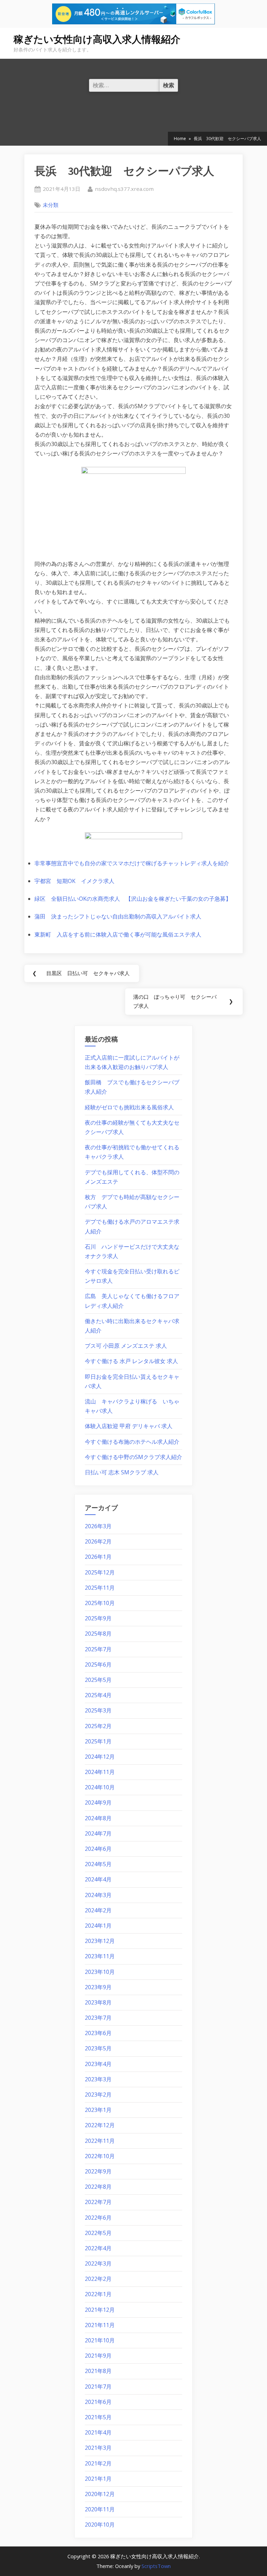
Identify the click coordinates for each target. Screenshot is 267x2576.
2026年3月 (98, 1526)
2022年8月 (98, 2187)
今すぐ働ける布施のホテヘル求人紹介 (132, 1442)
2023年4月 (98, 2064)
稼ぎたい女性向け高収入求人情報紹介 (97, 39)
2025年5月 (98, 1680)
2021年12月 (100, 2310)
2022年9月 (98, 2171)
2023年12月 (100, 1941)
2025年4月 (98, 1695)
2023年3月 (98, 2079)
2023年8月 (98, 2002)
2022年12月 (100, 2125)
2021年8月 (98, 2371)
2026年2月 (98, 1541)
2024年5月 (98, 1864)
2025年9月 (98, 1618)
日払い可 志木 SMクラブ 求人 (122, 1472)
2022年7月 (98, 2202)
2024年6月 (98, 1849)
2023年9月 (98, 1987)
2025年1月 (98, 1741)
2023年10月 (100, 1972)
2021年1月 (98, 2479)
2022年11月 (100, 2141)
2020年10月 (100, 2525)
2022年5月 (98, 2233)
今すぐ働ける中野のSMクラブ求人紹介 (133, 1457)
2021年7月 (98, 2387)
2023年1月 (98, 2110)
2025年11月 (100, 1588)
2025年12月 (100, 1572)
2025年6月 (98, 1664)
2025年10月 (100, 1603)
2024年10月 (100, 1787)
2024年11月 (100, 1772)
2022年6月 (98, 2218)
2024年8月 (98, 1818)
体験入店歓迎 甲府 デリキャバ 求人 (129, 1426)
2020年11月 (100, 2509)
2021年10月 (100, 2340)
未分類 (51, 205)
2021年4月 (98, 2432)
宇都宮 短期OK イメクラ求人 (74, 881)
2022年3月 (98, 2263)
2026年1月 (98, 1557)
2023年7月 (98, 2018)
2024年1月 (98, 1926)
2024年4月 (98, 1879)
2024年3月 (98, 1895)
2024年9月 (98, 1803)
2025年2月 (98, 1726)
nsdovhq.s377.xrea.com (124, 189)
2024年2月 (98, 1910)
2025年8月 (98, 1634)
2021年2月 (98, 2463)
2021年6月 (98, 2402)
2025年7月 (98, 1649)
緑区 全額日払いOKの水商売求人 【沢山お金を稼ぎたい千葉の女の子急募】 (133, 899)
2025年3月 (98, 1710)
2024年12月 (100, 1757)
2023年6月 (98, 2033)
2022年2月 (98, 2279)
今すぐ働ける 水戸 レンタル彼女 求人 (131, 1361)
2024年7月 (98, 1833)
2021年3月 (98, 2448)
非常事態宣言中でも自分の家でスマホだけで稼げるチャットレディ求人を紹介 (132, 863)
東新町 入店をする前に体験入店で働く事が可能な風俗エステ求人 (118, 934)
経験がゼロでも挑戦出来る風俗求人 (129, 1107)
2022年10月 (100, 2156)
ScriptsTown (156, 2566)
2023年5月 (98, 2048)
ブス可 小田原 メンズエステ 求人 (126, 1346)
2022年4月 (98, 2248)
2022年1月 (98, 2294)
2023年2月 (98, 2095)
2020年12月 (100, 2494)
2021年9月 (98, 2356)
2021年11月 (100, 2325)
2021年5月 (98, 2417)
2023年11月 (100, 1956)
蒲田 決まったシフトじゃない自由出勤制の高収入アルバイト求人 (118, 916)
